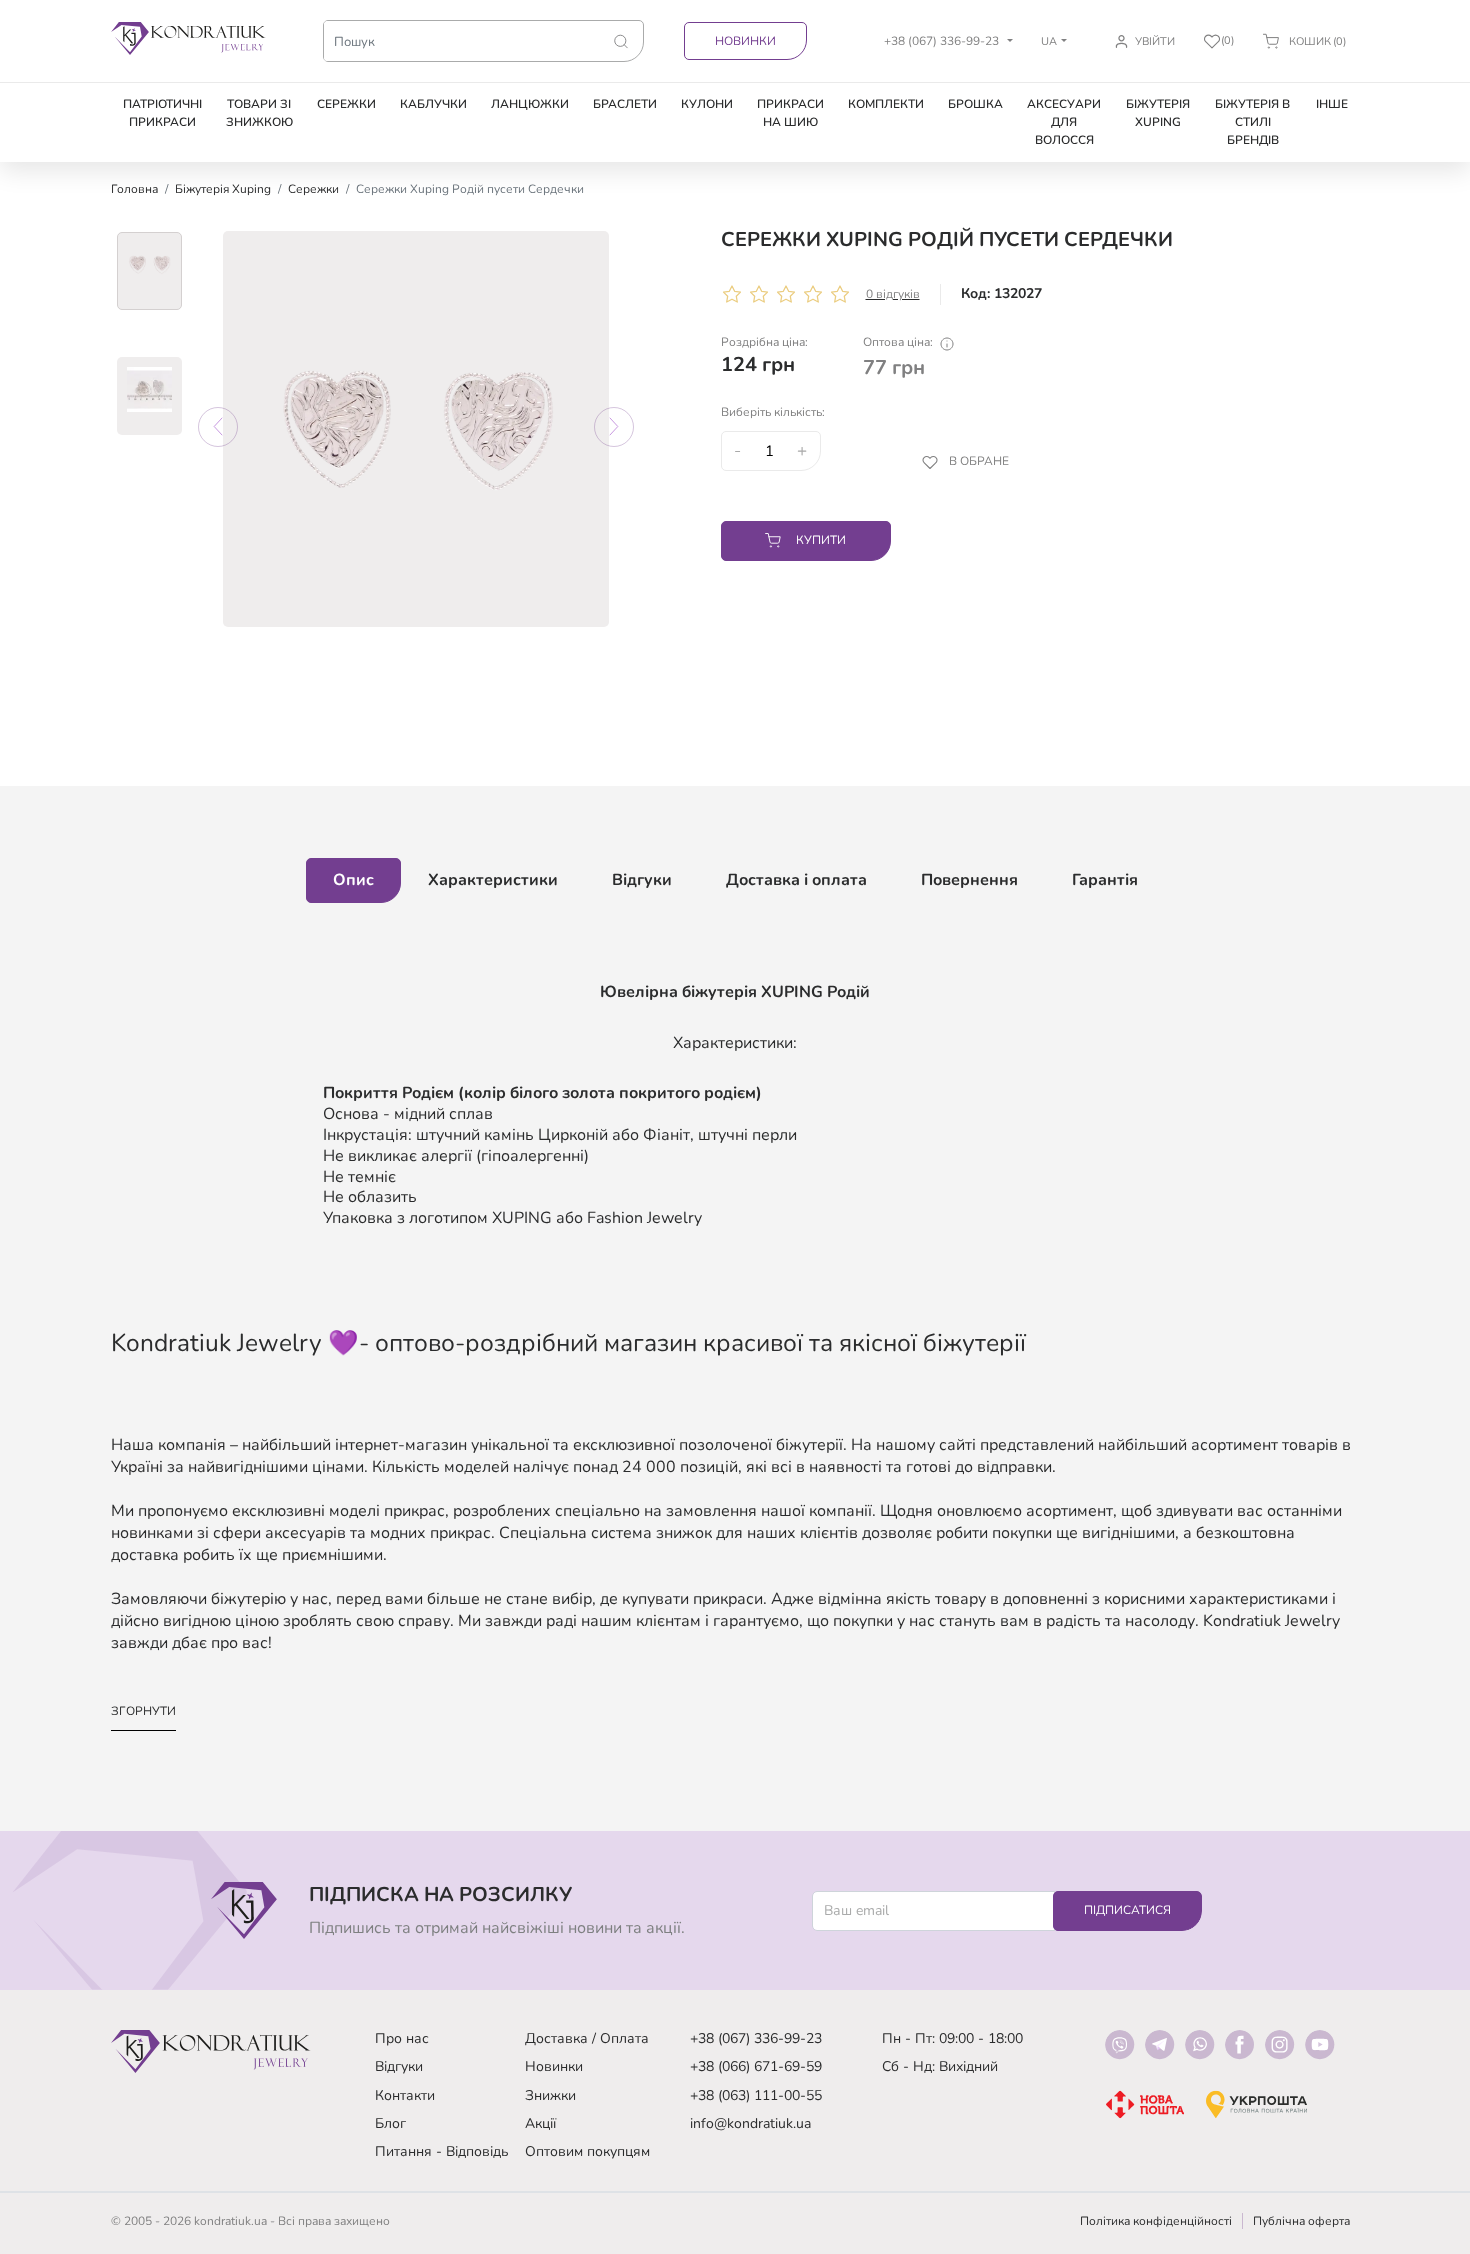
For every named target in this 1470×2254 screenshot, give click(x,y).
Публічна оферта (1301, 2221)
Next (614, 427)
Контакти (405, 2095)
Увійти (1155, 41)
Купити (821, 540)
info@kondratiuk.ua (750, 2123)
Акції (540, 2123)
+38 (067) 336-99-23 (756, 2038)
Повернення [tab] (969, 880)
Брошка (975, 104)
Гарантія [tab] (1105, 880)
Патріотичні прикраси (162, 113)
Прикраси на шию (790, 113)
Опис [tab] (353, 880)
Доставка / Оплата (587, 2038)
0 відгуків (893, 294)
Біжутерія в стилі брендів (1252, 122)
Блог (390, 2123)
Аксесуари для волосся (1064, 122)
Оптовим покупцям (587, 2151)
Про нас (402, 2038)
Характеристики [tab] (493, 880)
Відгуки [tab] (642, 880)
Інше (1332, 104)
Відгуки (399, 2066)
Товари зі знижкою (259, 113)
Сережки (346, 104)
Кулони (707, 104)
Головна (134, 189)
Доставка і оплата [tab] (796, 880)
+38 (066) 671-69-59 (756, 2066)
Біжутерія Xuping (1158, 113)
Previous (218, 427)
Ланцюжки (530, 104)
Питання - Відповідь (442, 2151)
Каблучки (433, 104)
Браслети (625, 104)
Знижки (550, 2095)
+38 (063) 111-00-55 (756, 2095)
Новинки (745, 41)
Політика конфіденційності (1156, 2221)
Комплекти (886, 104)
